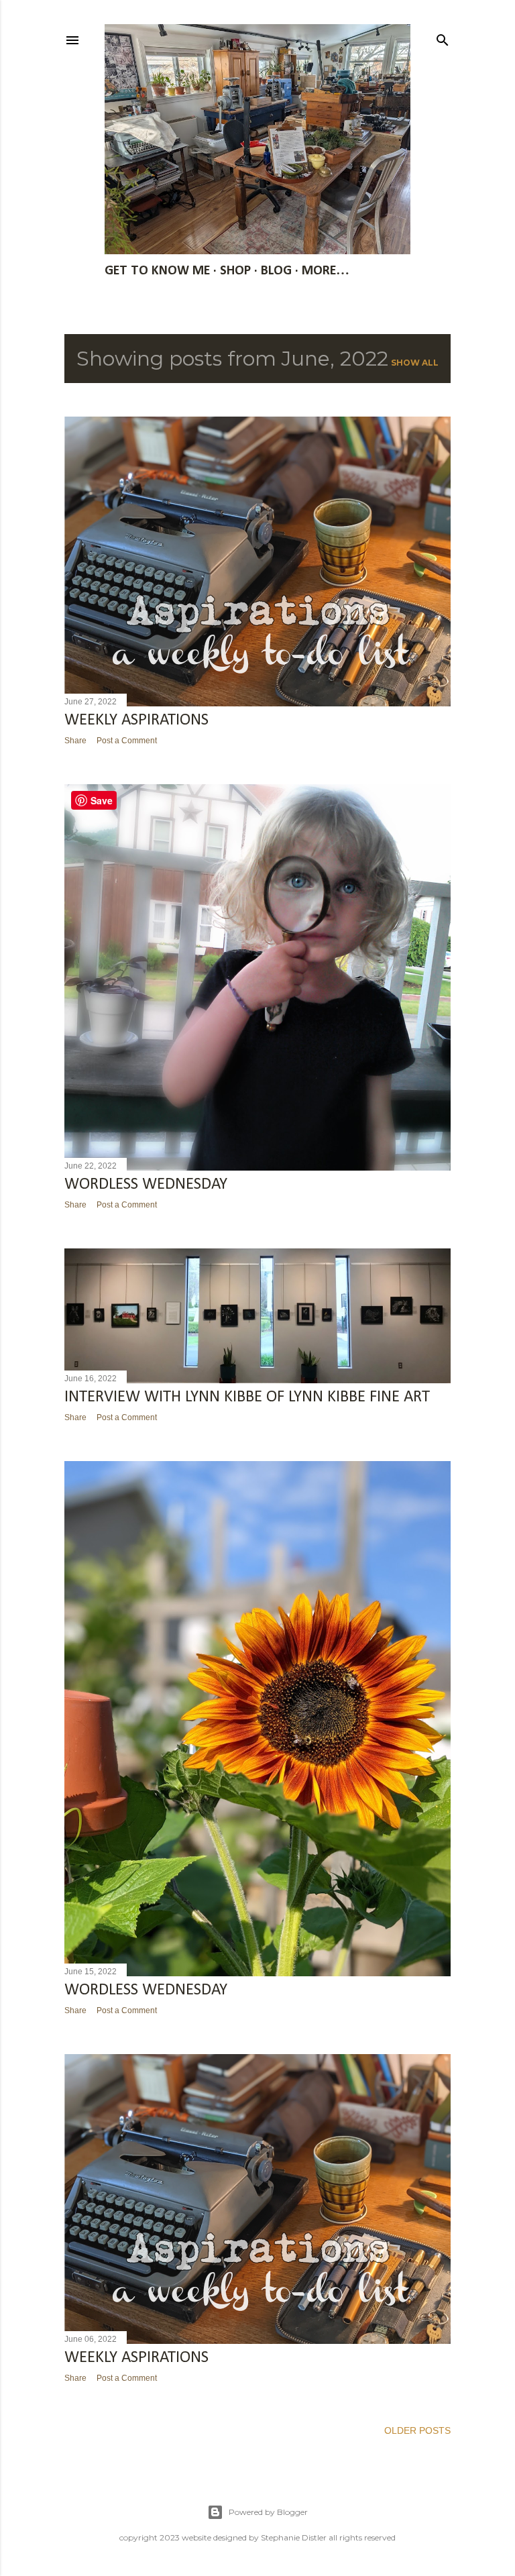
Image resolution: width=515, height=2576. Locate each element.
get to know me (157, 271)
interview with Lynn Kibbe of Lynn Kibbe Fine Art (247, 1397)
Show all (415, 363)
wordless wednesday (146, 1184)
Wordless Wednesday (146, 1990)
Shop (235, 271)
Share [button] (75, 741)
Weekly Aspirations (136, 720)
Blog (276, 271)
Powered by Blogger (268, 2512)
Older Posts (417, 2430)
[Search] (443, 37)
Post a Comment (127, 741)
